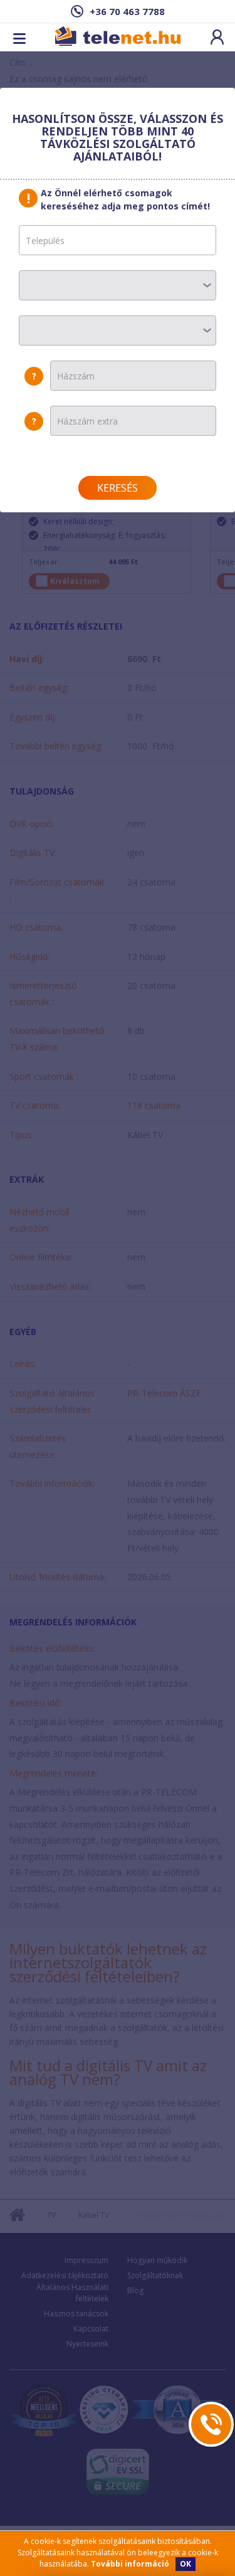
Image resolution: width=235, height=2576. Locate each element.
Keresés (118, 488)
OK (185, 2564)
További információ (130, 2564)
